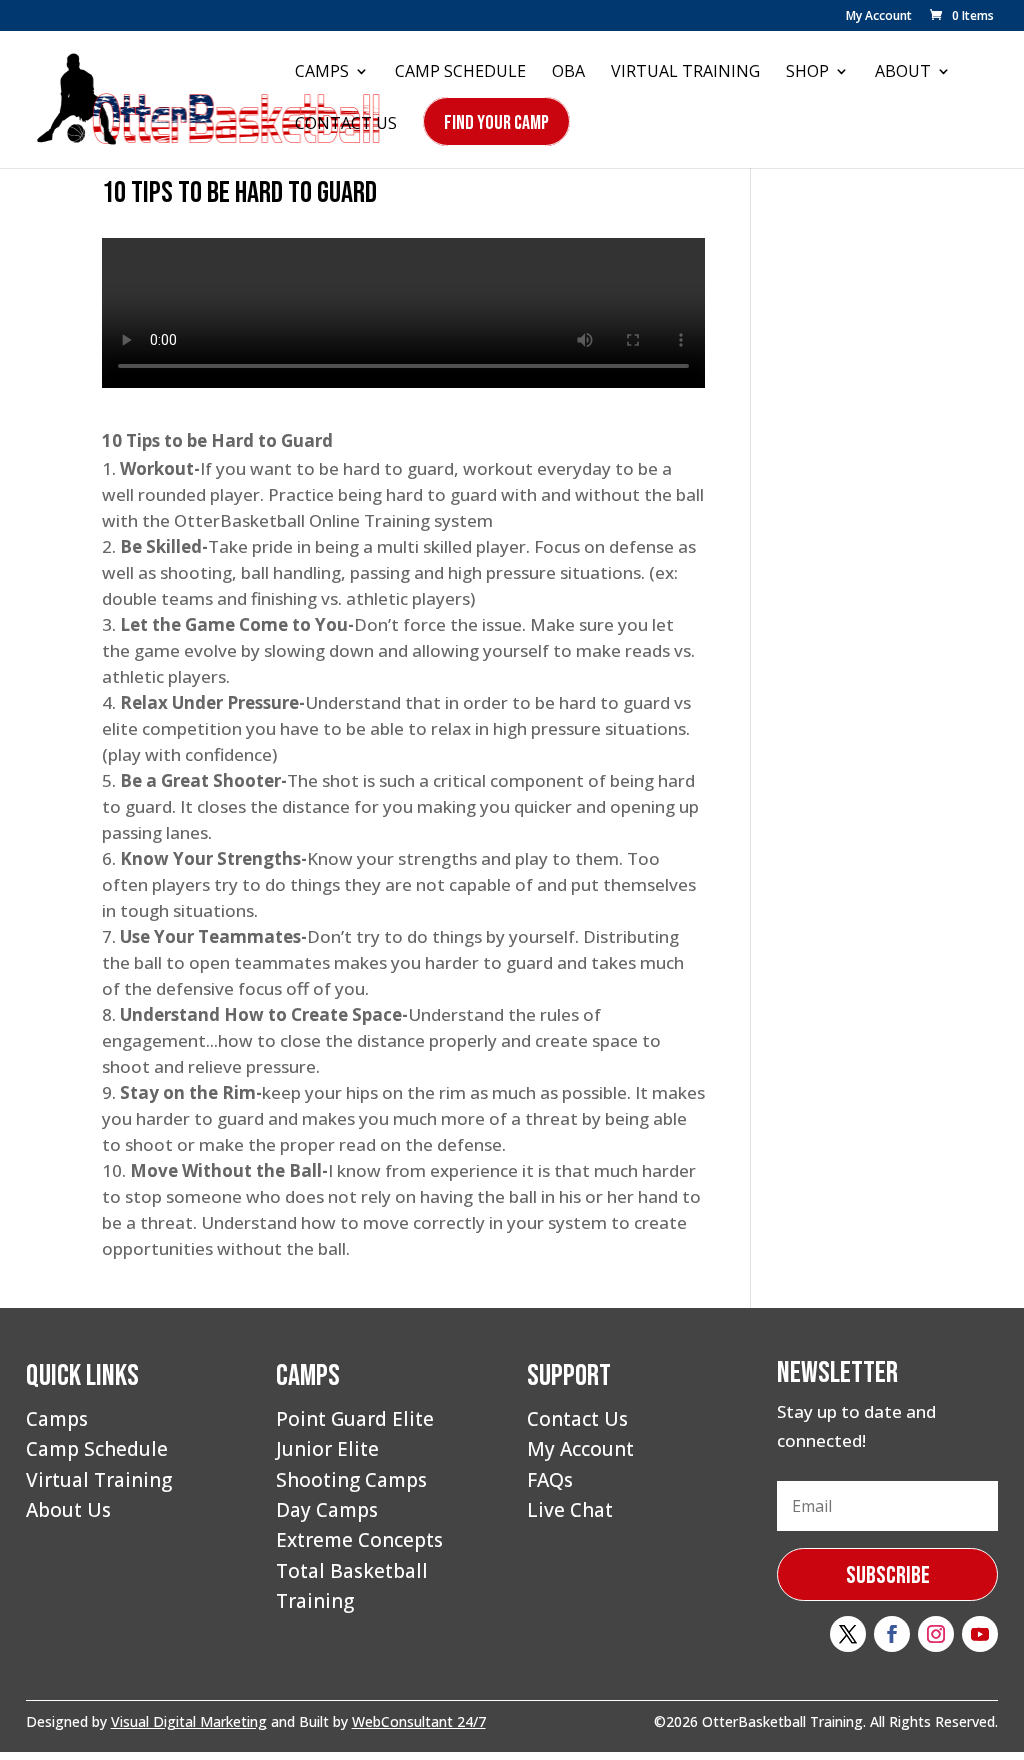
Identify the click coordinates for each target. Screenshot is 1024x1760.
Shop (807, 73)
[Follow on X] (848, 1634)
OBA (568, 73)
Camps (322, 73)
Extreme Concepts (359, 1540)
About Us (68, 1510)
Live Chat (570, 1510)
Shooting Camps (351, 1480)
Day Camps (327, 1510)
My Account (879, 17)
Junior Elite (327, 1449)
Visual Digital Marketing (189, 1721)
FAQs (550, 1480)
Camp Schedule (460, 73)
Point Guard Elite (355, 1419)
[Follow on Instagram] (936, 1634)
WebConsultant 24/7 (419, 1721)
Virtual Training (685, 73)
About (903, 73)
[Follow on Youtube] (980, 1634)
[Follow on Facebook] (892, 1634)
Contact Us (346, 125)
